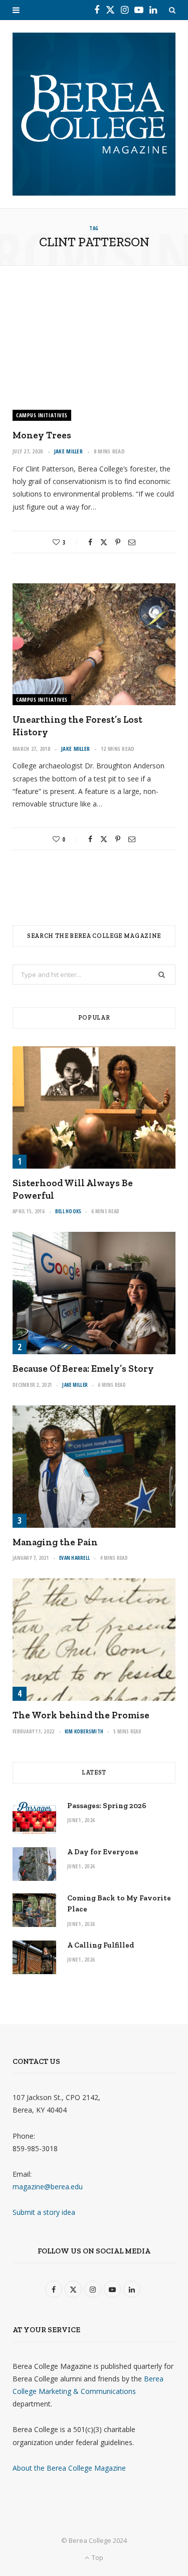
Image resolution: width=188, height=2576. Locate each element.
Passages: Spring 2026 (107, 1806)
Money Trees (42, 435)
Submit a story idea (44, 2212)
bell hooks (68, 1211)
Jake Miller (68, 451)
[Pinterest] (118, 542)
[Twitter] (104, 542)
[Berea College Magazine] (94, 114)
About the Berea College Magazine (69, 2468)
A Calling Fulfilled (101, 1945)
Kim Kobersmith (84, 1731)
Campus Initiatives (42, 415)
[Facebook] (90, 542)
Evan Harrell (74, 1558)
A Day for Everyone (103, 1852)
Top (97, 2557)
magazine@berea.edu (48, 2187)
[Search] (172, 10)
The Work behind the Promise (81, 1715)
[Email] (132, 542)
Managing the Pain (55, 1542)
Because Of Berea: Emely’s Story (83, 1368)
